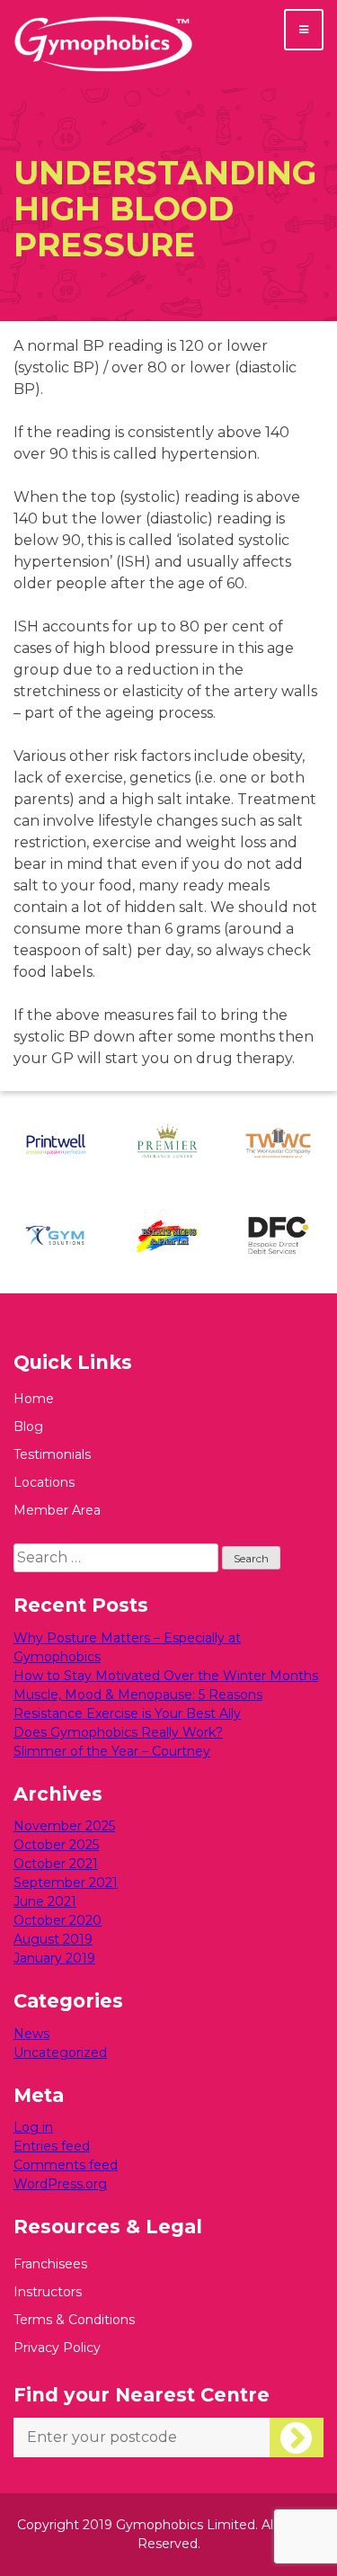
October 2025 (56, 1845)
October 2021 (56, 1864)
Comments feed (66, 2165)
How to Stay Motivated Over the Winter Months (166, 1676)
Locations (44, 1482)
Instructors (48, 2292)
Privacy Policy (57, 2348)
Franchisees (50, 2264)
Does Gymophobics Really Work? (118, 1732)
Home (34, 1399)
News (31, 2034)
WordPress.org (60, 2184)
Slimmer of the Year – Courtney (112, 1751)
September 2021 (66, 1883)
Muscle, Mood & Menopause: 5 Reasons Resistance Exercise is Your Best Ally (138, 1704)
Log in (33, 2127)
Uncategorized (60, 2053)
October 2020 (58, 1920)
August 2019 (53, 1939)
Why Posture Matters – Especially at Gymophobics (127, 1647)
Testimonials (52, 1454)
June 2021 (45, 1901)
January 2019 (54, 1958)
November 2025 (64, 1826)
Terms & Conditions (74, 2320)
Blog (28, 1427)
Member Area (57, 1510)
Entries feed (52, 2146)
